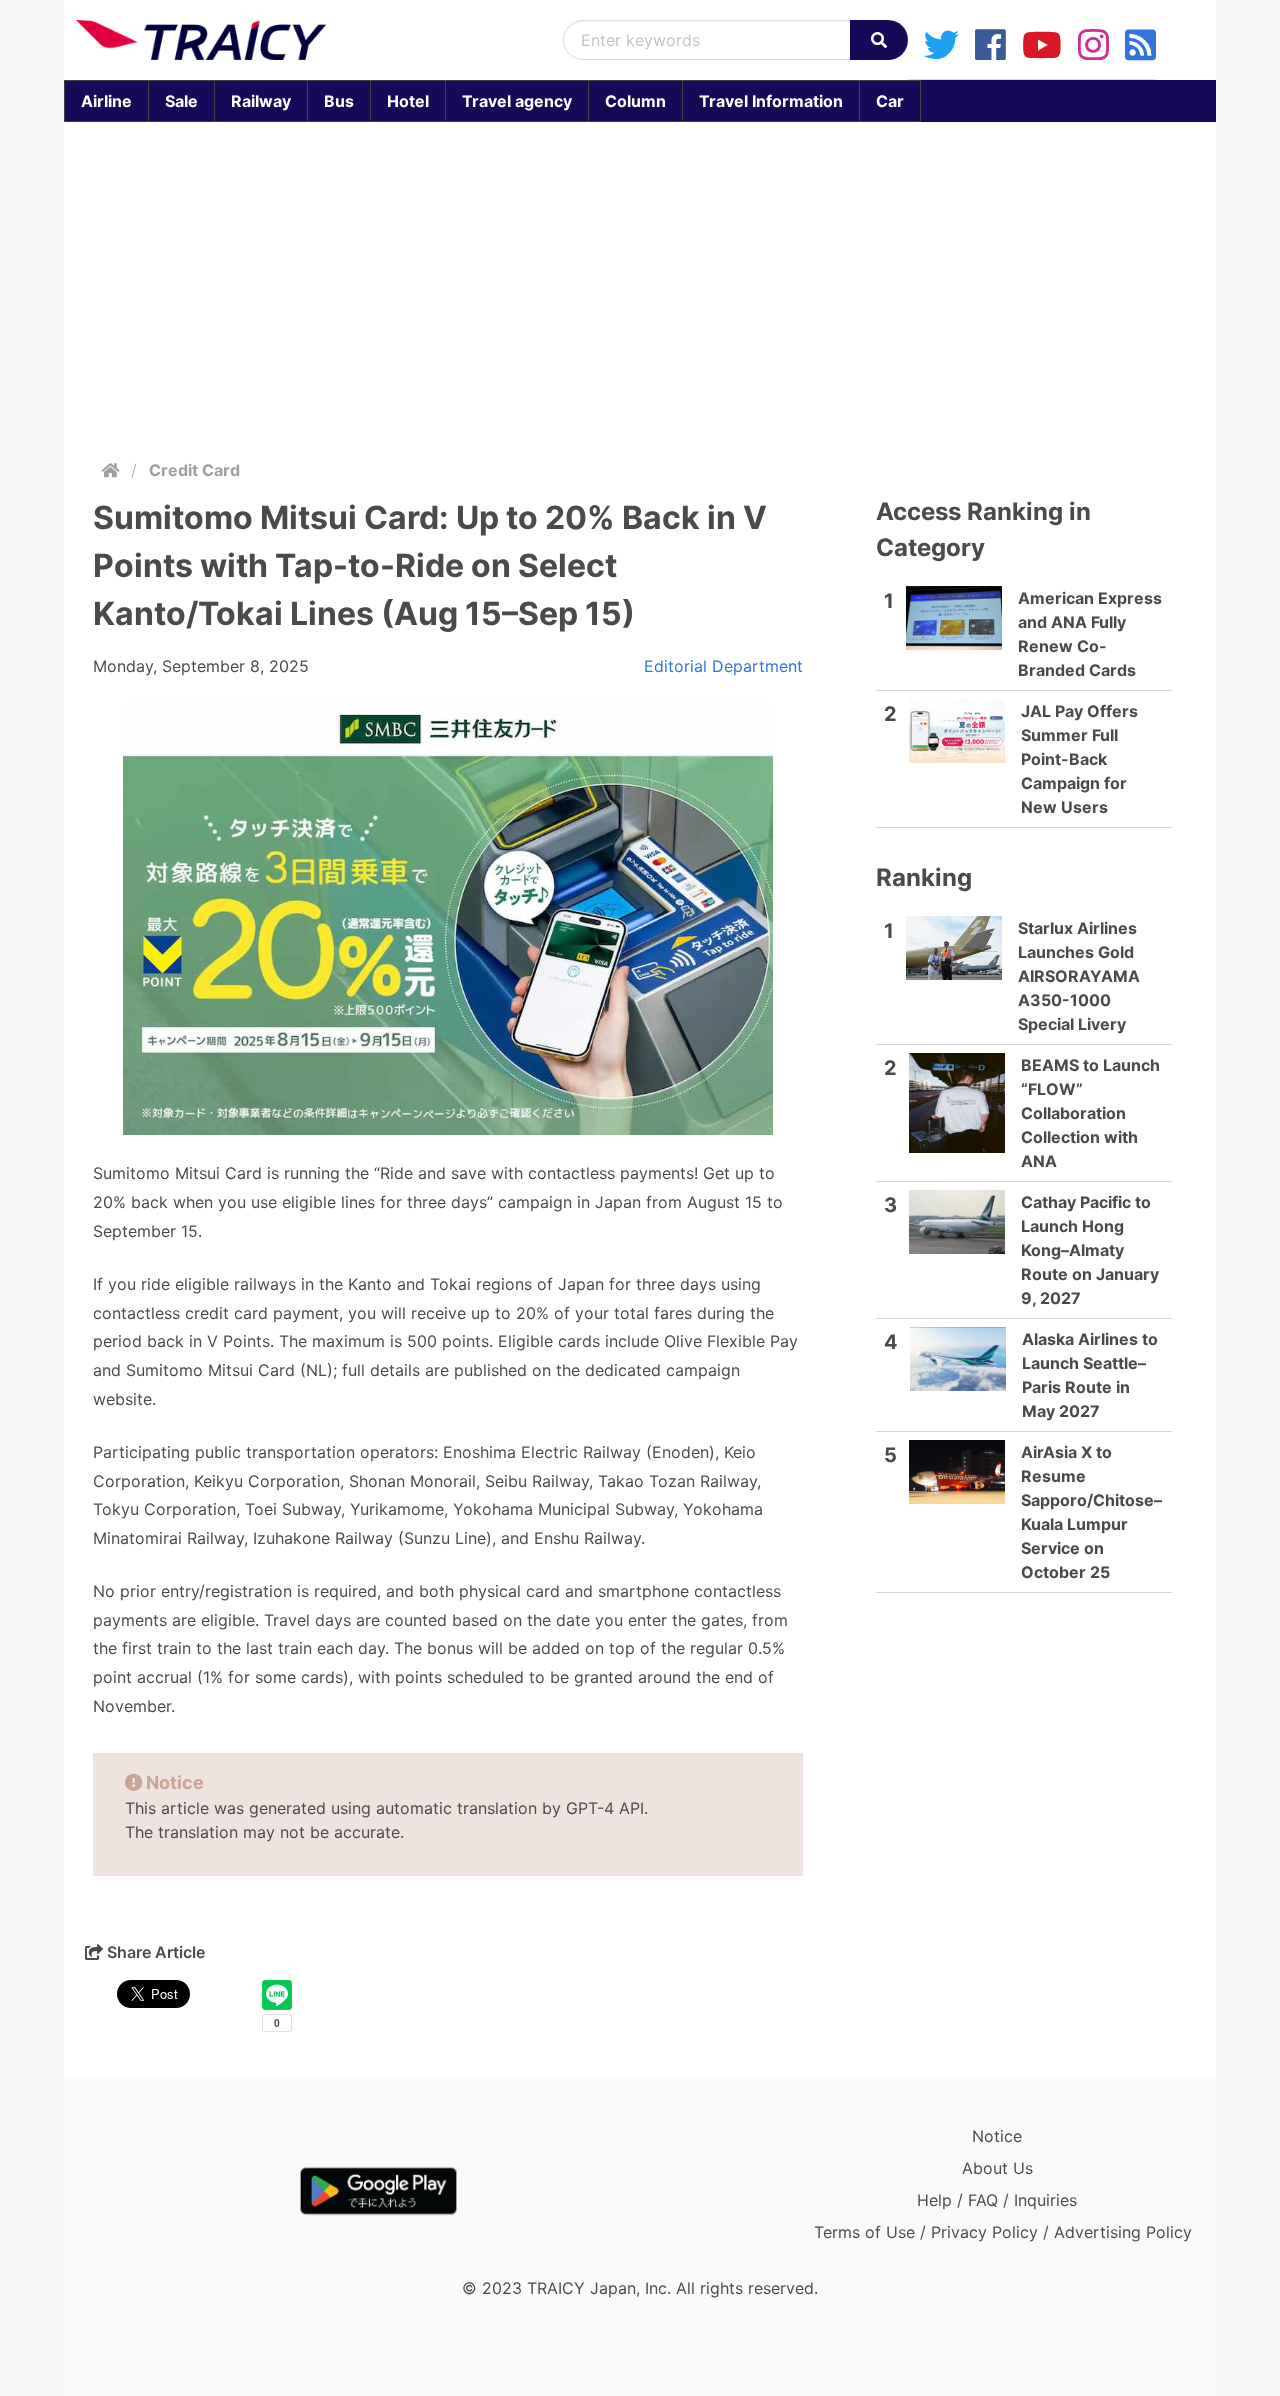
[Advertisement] (640, 286)
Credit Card (194, 470)
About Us (997, 2168)
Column (635, 101)
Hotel (408, 101)
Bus (339, 101)
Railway (261, 101)
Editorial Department (723, 666)
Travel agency (517, 101)
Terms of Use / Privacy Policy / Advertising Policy (1003, 2232)
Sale (181, 101)
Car (890, 101)
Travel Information (771, 101)
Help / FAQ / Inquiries (997, 2200)
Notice (997, 2136)
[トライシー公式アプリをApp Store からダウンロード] (192, 2191)
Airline (106, 101)
